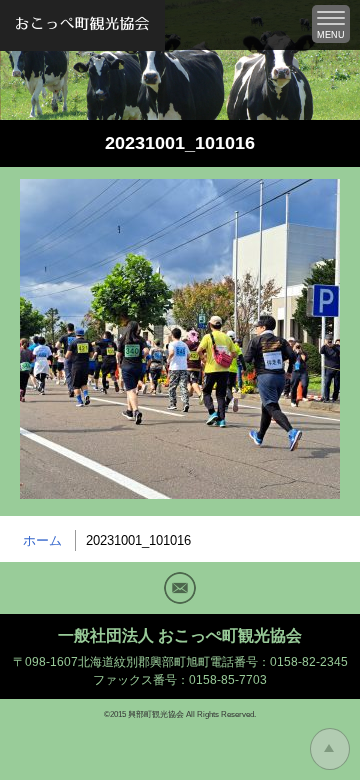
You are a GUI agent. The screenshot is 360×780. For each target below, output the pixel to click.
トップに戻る (330, 749)
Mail (180, 588)
